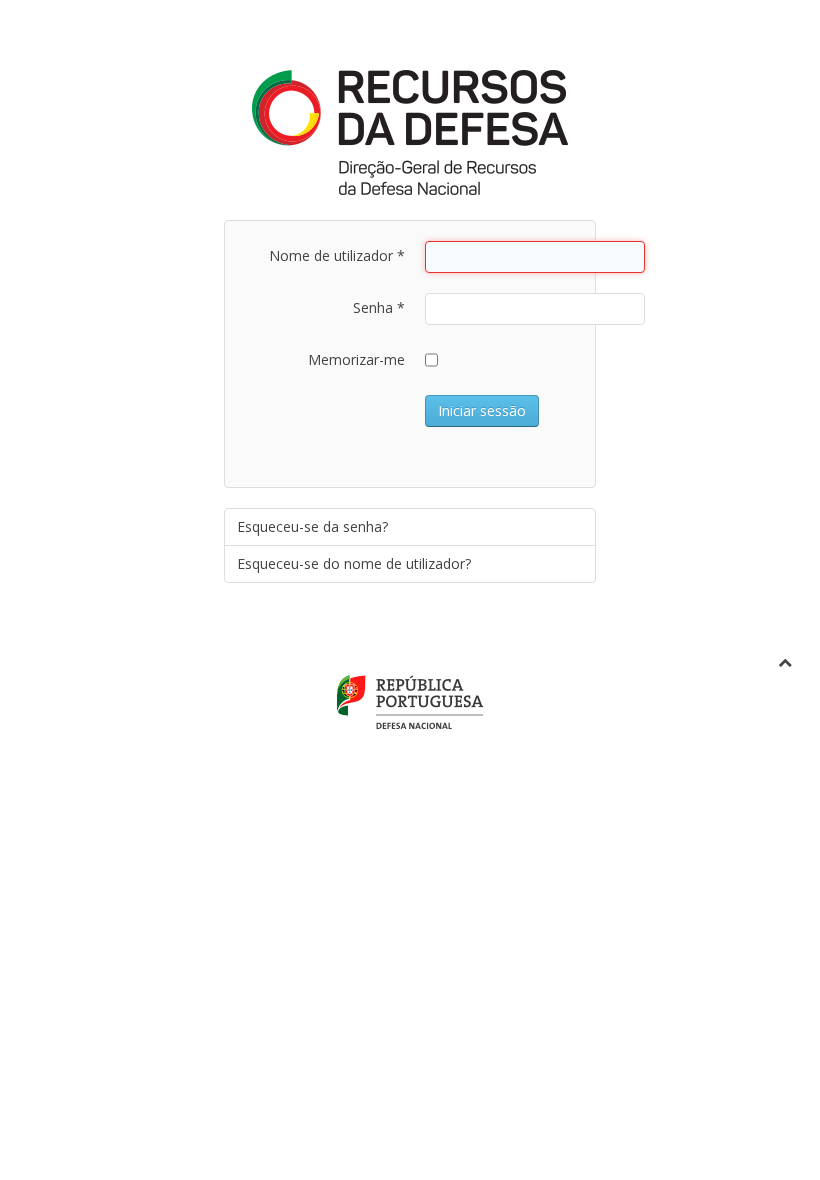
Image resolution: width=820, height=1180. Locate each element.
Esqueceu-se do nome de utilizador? (354, 563)
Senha (379, 307)
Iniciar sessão (482, 410)
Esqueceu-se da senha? (312, 526)
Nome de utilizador (337, 255)
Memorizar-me (356, 359)
